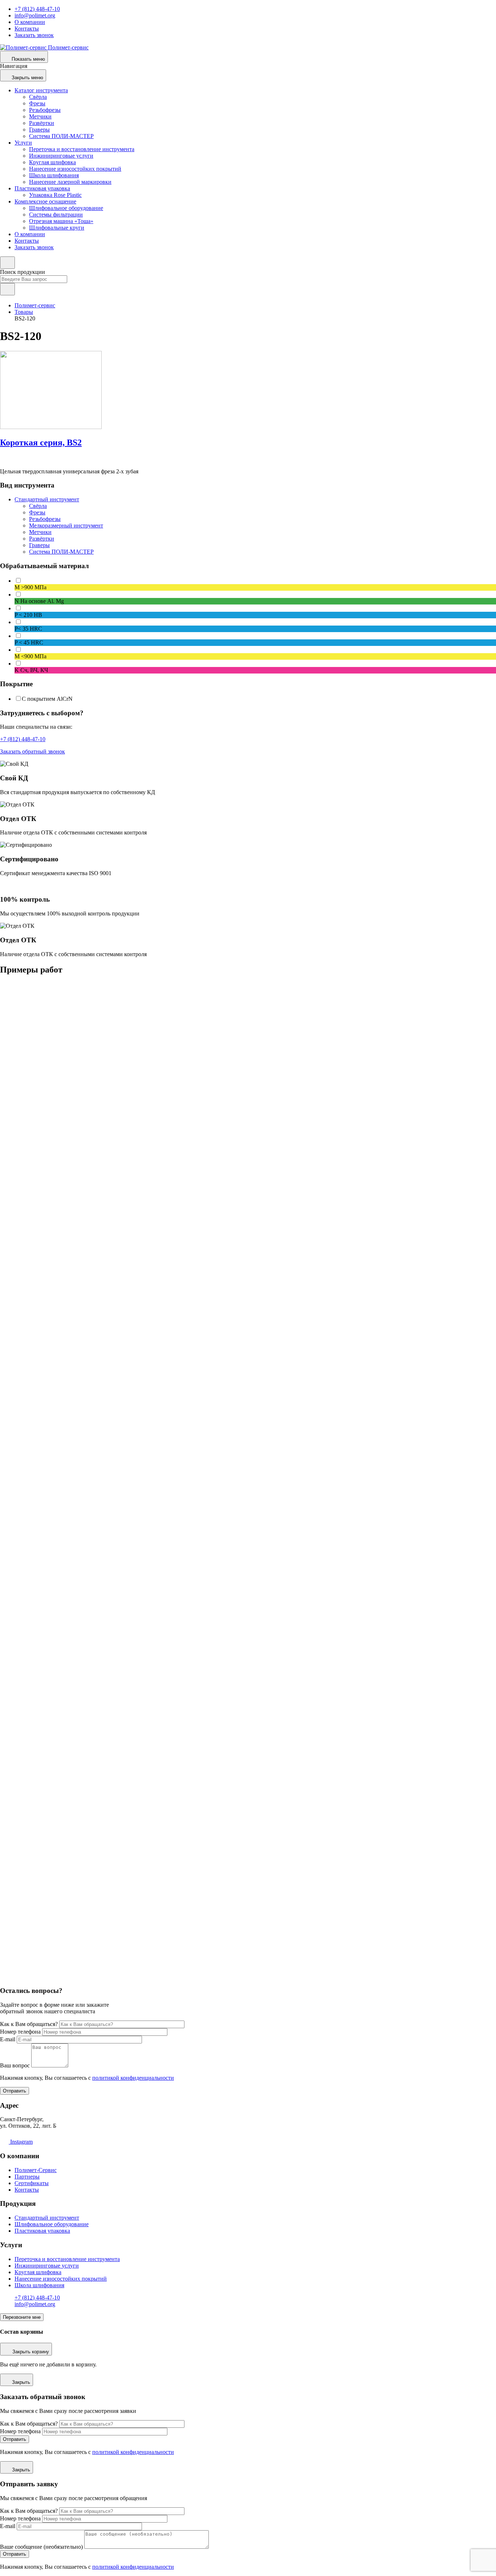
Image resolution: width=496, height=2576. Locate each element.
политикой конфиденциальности (133, 2078)
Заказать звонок (34, 35)
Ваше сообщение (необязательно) (41, 2547)
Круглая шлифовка (52, 162)
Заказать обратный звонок (32, 751)
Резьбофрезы (45, 110)
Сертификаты (32, 2183)
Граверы (39, 130)
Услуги (23, 143)
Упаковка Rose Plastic (55, 195)
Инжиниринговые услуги (61, 156)
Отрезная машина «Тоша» (61, 221)
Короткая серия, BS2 (41, 442)
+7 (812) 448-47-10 (37, 9)
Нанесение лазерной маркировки (70, 182)
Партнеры (27, 2177)
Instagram (21, 2142)
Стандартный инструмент (47, 499)
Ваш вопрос (15, 2065)
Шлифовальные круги (57, 228)
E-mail (8, 2039)
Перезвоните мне (22, 2317)
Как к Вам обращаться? (29, 2024)
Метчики (40, 116)
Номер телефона (20, 2032)
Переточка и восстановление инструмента (82, 149)
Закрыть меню (27, 78)
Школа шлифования (54, 175)
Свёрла (38, 97)
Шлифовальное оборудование (66, 208)
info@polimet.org (35, 15)
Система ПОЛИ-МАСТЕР (61, 136)
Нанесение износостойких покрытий (75, 169)
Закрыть (21, 2382)
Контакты (27, 29)
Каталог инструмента (41, 90)
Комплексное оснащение (45, 201)
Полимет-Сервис (36, 2170)
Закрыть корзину (31, 2352)
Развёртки (42, 123)
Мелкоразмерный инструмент (66, 525)
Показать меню (28, 59)
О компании (30, 22)
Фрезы (37, 103)
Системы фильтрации (56, 215)
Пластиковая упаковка (42, 188)
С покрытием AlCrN (47, 699)
